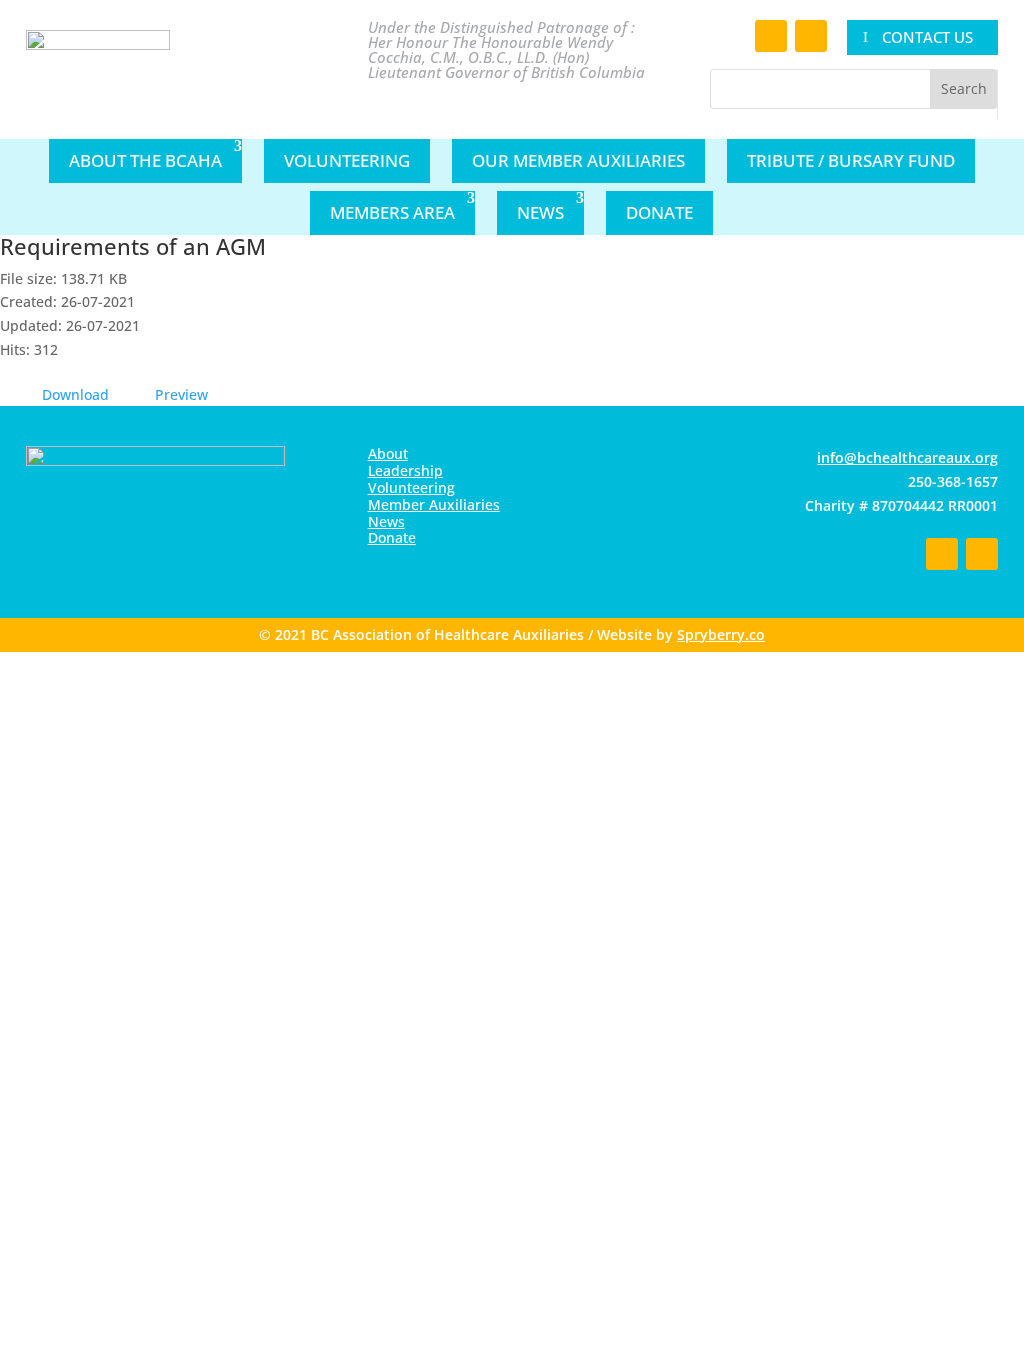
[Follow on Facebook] (771, 36)
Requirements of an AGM (133, 246)
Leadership (405, 470)
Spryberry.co (721, 634)
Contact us (927, 37)
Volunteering (347, 160)
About (388, 453)
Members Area (392, 212)
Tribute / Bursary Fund (851, 160)
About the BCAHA (145, 160)
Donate (659, 212)
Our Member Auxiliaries (578, 160)
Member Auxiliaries (434, 504)
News (540, 212)
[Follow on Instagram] (811, 36)
